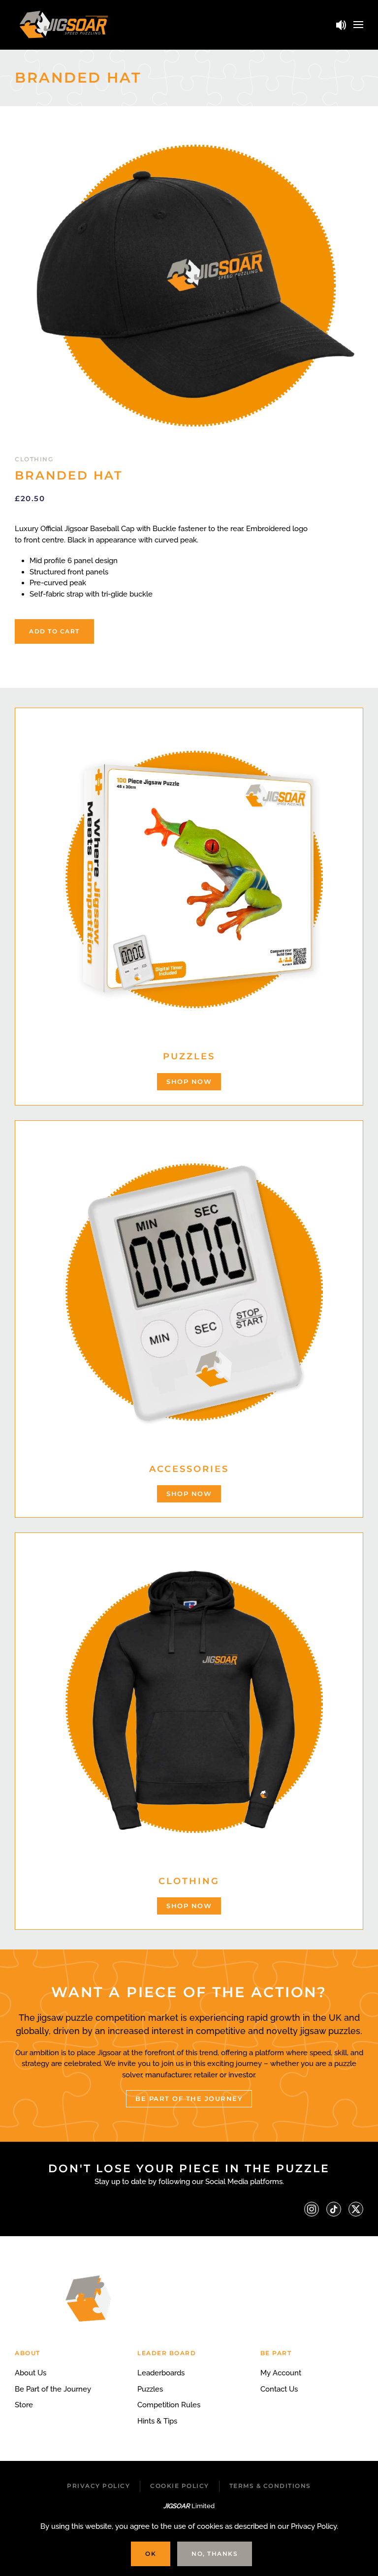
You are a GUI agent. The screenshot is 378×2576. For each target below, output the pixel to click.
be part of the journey (189, 2098)
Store (24, 2405)
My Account (281, 2373)
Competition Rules (169, 2405)
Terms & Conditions (270, 2486)
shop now (189, 1081)
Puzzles (150, 2389)
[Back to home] (64, 25)
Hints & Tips (157, 2421)
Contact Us (279, 2389)
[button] (358, 25)
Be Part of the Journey (53, 2389)
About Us (31, 2373)
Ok (151, 2554)
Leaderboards (161, 2373)
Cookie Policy (180, 2486)
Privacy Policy (98, 2486)
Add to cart (54, 631)
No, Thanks (215, 2554)
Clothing (34, 459)
